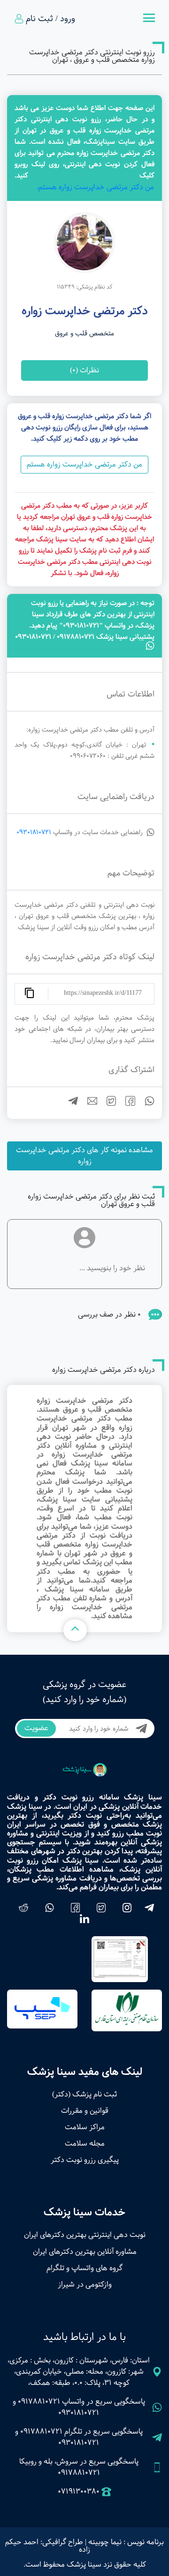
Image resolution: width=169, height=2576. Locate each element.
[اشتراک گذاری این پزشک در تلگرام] (69, 1104)
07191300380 (79, 2492)
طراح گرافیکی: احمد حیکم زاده (48, 2546)
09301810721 (34, 832)
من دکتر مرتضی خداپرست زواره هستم (84, 464)
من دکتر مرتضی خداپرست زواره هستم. (95, 187)
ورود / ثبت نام (50, 19)
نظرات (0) (84, 370)
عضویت (36, 1728)
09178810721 (39, 2402)
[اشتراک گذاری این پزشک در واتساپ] (146, 1104)
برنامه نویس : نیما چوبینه (126, 2542)
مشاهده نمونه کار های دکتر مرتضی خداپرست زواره (84, 1156)
